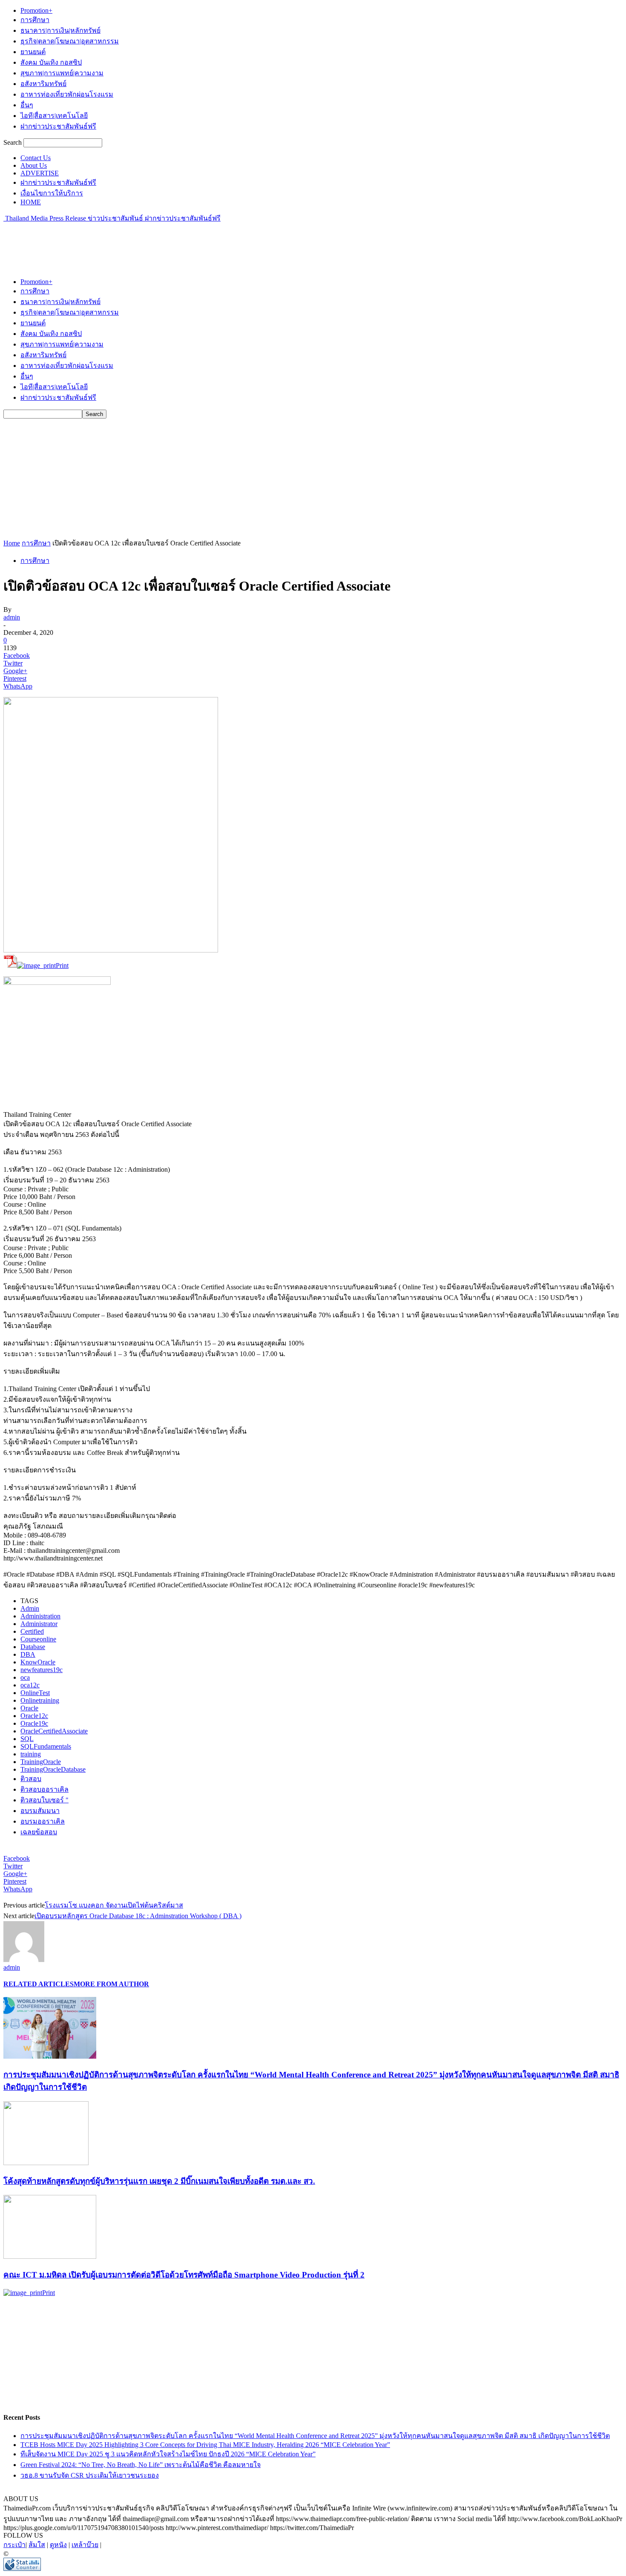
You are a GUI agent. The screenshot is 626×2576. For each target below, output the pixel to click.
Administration (40, 1616)
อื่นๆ (27, 105)
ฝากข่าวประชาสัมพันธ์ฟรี (58, 126)
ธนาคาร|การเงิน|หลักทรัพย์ (60, 30)
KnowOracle (38, 1662)
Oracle (29, 1708)
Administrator (39, 1624)
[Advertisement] (158, 243)
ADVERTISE (40, 173)
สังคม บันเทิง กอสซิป (51, 62)
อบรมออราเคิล (43, 1821)
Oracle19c (34, 1723)
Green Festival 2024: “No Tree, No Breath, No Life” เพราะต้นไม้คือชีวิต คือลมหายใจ (141, 2465)
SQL (27, 1739)
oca (25, 1677)
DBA (28, 1654)
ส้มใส (37, 2545)
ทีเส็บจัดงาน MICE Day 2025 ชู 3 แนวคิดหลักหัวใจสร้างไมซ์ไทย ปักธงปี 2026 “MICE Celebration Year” (168, 2454)
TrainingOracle (41, 1762)
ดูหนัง (58, 2545)
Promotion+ (36, 10)
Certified (32, 1631)
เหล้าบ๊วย (85, 2545)
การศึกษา (35, 20)
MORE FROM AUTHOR (111, 1984)
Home (12, 543)
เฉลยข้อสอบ (39, 1832)
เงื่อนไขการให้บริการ (52, 193)
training (31, 1754)
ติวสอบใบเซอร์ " (45, 1800)
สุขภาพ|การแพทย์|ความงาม (62, 73)
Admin (30, 1608)
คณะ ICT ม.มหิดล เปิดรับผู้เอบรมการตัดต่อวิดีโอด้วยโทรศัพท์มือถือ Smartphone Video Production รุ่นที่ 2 (184, 2275)
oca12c (30, 1685)
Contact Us (36, 158)
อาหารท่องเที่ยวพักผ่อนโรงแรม (67, 94)
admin (12, 617)
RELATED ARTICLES (39, 1984)
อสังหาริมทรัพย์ (43, 84)
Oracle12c (34, 1716)
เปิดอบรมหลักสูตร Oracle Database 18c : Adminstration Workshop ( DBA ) (138, 1916)
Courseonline (38, 1639)
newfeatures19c (42, 1670)
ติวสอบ (31, 1779)
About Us (34, 165)
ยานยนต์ (33, 52)
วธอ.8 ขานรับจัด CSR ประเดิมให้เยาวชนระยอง (90, 2475)
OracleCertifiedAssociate (54, 1731)
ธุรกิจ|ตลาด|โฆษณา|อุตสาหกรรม (70, 41)
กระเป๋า (14, 2545)
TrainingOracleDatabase (53, 1769)
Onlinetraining (40, 1700)
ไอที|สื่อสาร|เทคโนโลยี (54, 116)
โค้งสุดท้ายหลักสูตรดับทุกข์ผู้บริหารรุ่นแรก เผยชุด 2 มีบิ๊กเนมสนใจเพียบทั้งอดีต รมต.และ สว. (159, 2181)
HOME (31, 202)
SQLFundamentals (46, 1746)
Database (33, 1647)
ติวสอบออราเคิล (45, 1789)
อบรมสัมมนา (40, 1811)
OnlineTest (35, 1693)
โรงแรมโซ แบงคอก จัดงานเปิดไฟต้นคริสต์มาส (114, 1905)
